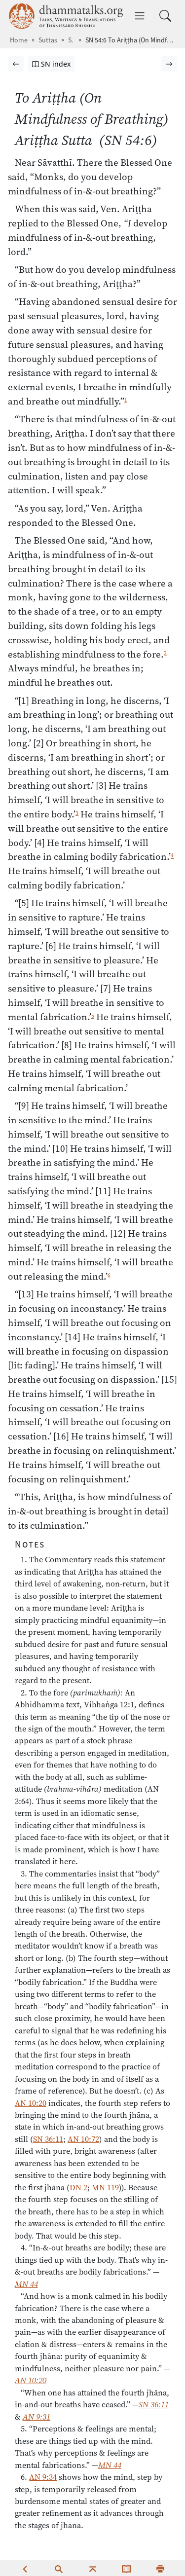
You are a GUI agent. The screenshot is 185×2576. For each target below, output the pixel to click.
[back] (25, 2568)
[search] (59, 2568)
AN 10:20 (31, 2103)
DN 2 (78, 2187)
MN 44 (26, 2284)
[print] (160, 2568)
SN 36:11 (48, 2139)
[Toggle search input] (165, 16)
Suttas (48, 40)
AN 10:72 (83, 2139)
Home (19, 40)
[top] (93, 2568)
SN (71, 40)
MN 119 (105, 2187)
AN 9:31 (37, 2417)
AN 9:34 (43, 2477)
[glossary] (126, 2568)
